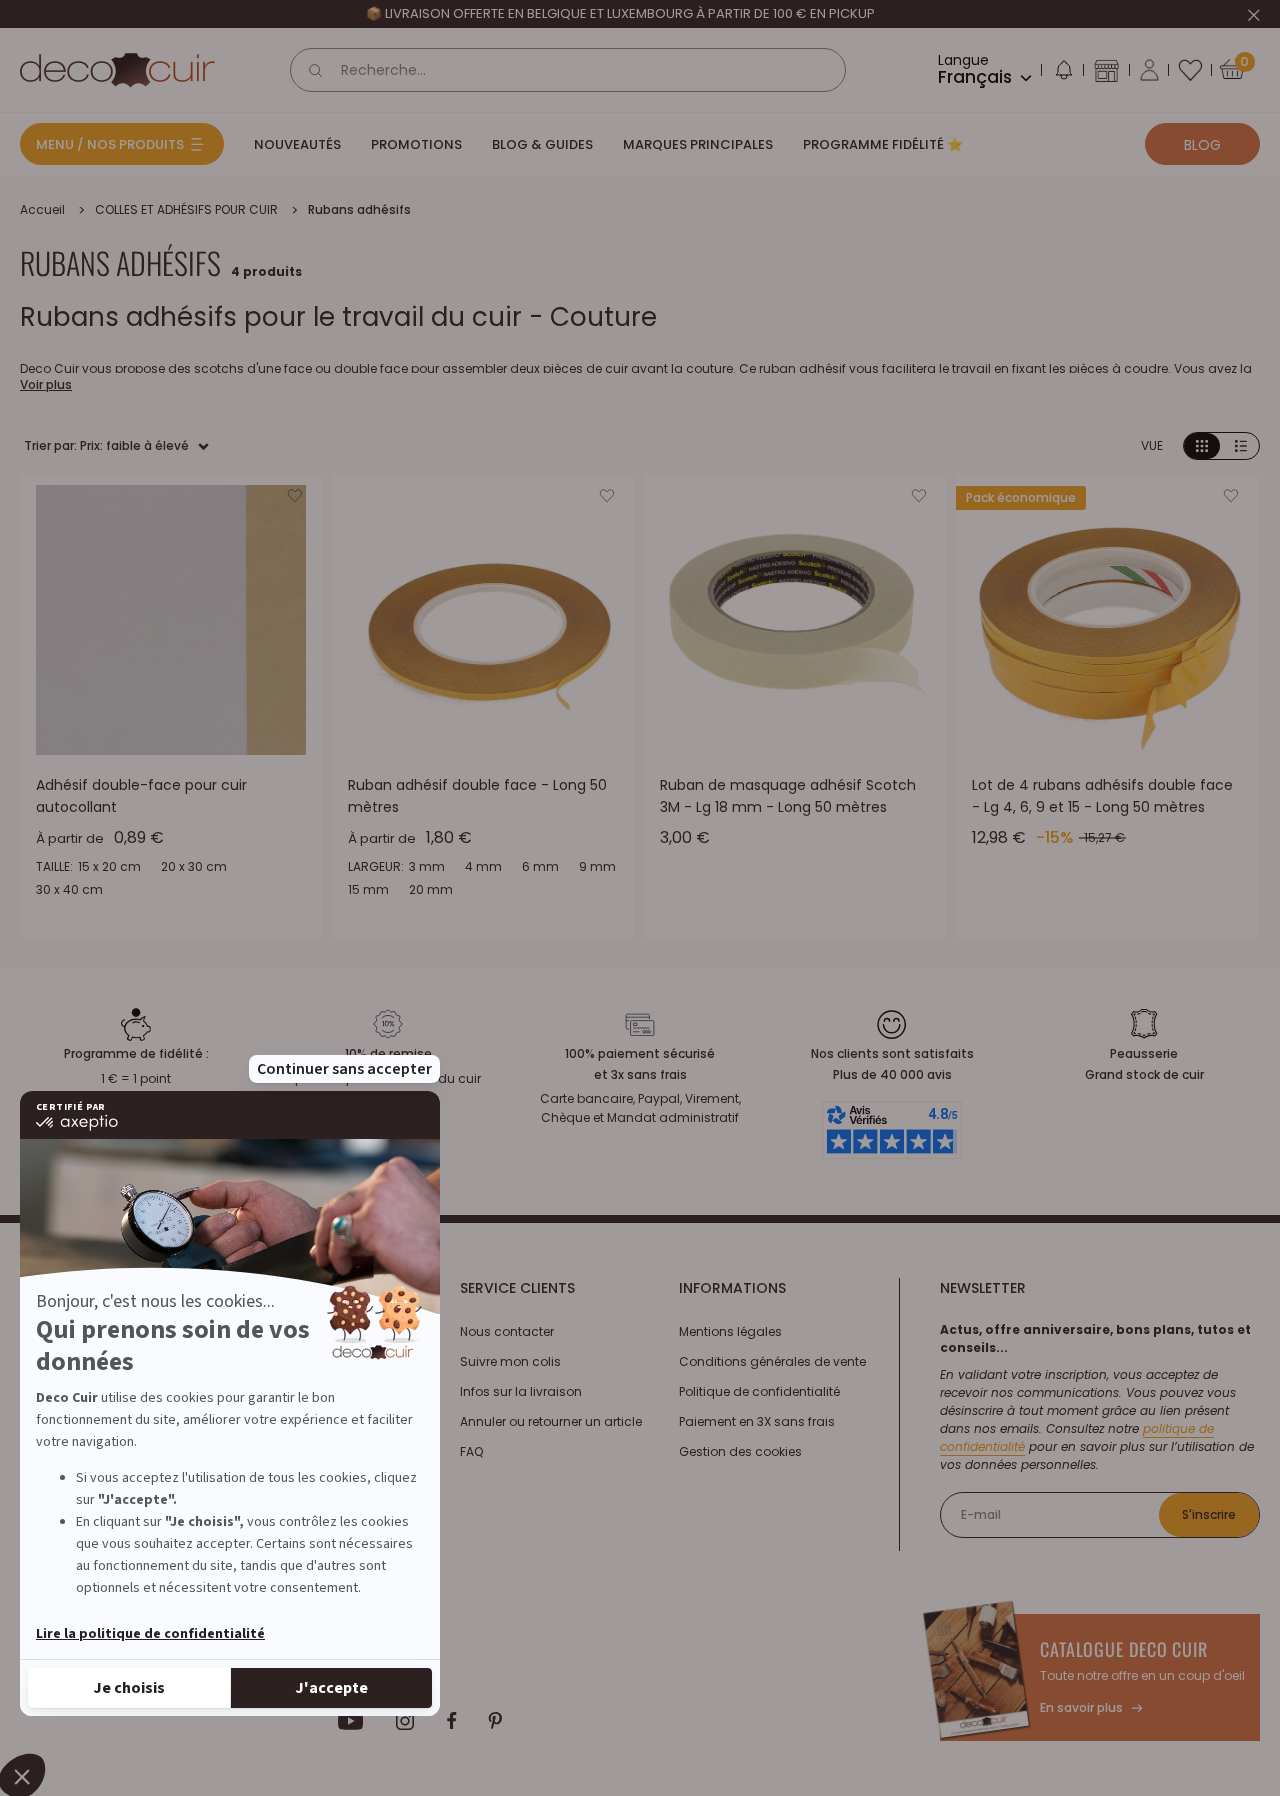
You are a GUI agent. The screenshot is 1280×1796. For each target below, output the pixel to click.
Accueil (42, 209)
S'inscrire (1209, 1514)
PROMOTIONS (416, 144)
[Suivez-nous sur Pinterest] (495, 1721)
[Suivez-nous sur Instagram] (405, 1721)
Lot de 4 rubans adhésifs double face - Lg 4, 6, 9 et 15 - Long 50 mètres (1102, 796)
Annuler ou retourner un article (551, 1421)
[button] (1063, 74)
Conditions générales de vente (772, 1361)
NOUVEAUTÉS (297, 144)
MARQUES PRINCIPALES (698, 144)
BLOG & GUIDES (542, 144)
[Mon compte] (1149, 70)
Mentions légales (730, 1331)
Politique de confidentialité (759, 1391)
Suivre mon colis (510, 1361)
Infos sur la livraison (521, 1391)
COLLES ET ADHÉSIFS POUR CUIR (186, 209)
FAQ (471, 1451)
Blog (1202, 145)
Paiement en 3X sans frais (757, 1421)
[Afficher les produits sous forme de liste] (1241, 446)
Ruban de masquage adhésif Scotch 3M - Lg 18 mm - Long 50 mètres (788, 796)
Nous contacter (507, 1331)
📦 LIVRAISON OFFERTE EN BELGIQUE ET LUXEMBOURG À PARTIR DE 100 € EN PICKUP (620, 13)
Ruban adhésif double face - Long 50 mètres (477, 796)
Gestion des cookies (740, 1451)
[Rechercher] (316, 70)
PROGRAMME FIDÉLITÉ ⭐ (883, 144)
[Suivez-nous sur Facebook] (451, 1721)
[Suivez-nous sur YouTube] (351, 1721)
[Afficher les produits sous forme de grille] (1202, 446)
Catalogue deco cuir (1124, 1649)
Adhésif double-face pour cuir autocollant (141, 796)
